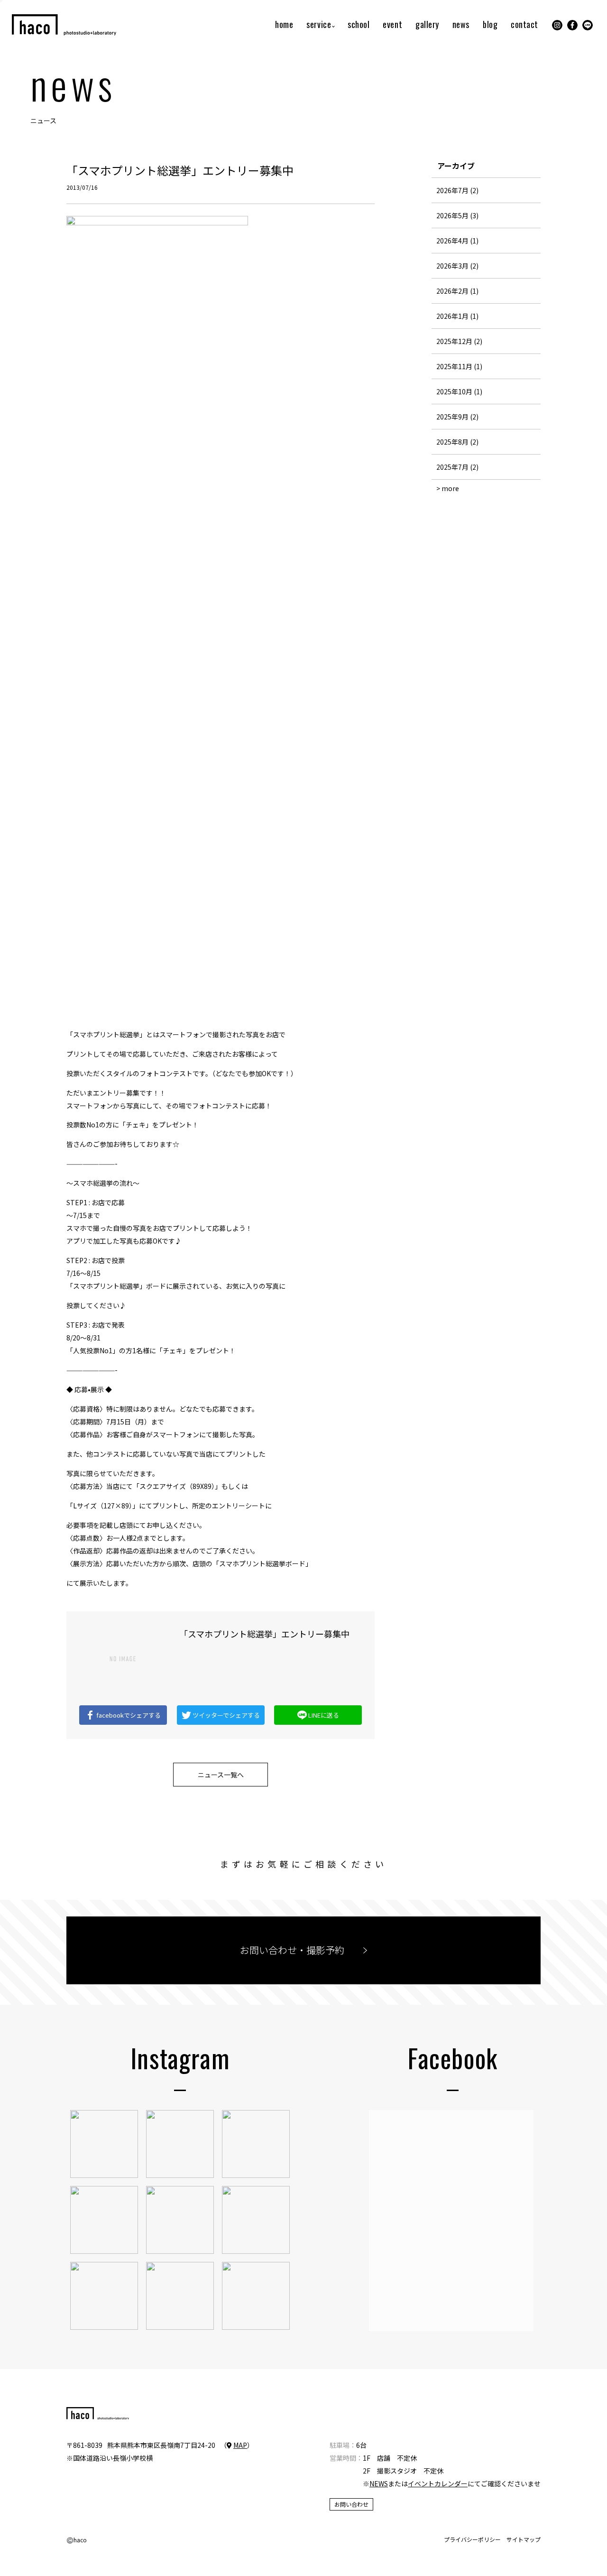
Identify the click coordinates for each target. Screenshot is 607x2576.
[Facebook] (572, 25)
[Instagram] (557, 25)
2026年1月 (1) (457, 316)
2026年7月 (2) (457, 190)
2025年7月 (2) (457, 467)
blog (490, 25)
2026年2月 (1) (457, 291)
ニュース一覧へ (221, 1775)
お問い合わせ (351, 2504)
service (319, 25)
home (284, 25)
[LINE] (588, 25)
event (392, 25)
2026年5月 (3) (457, 215)
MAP (240, 2445)
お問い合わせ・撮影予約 (292, 1950)
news (461, 25)
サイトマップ (524, 2539)
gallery (427, 25)
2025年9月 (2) (457, 417)
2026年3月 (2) (457, 266)
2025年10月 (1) (459, 391)
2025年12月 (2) (459, 341)
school (359, 25)
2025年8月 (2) (457, 442)
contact (524, 25)
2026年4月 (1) (457, 241)
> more (448, 488)
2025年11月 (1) (459, 366)
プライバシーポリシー (472, 2539)
